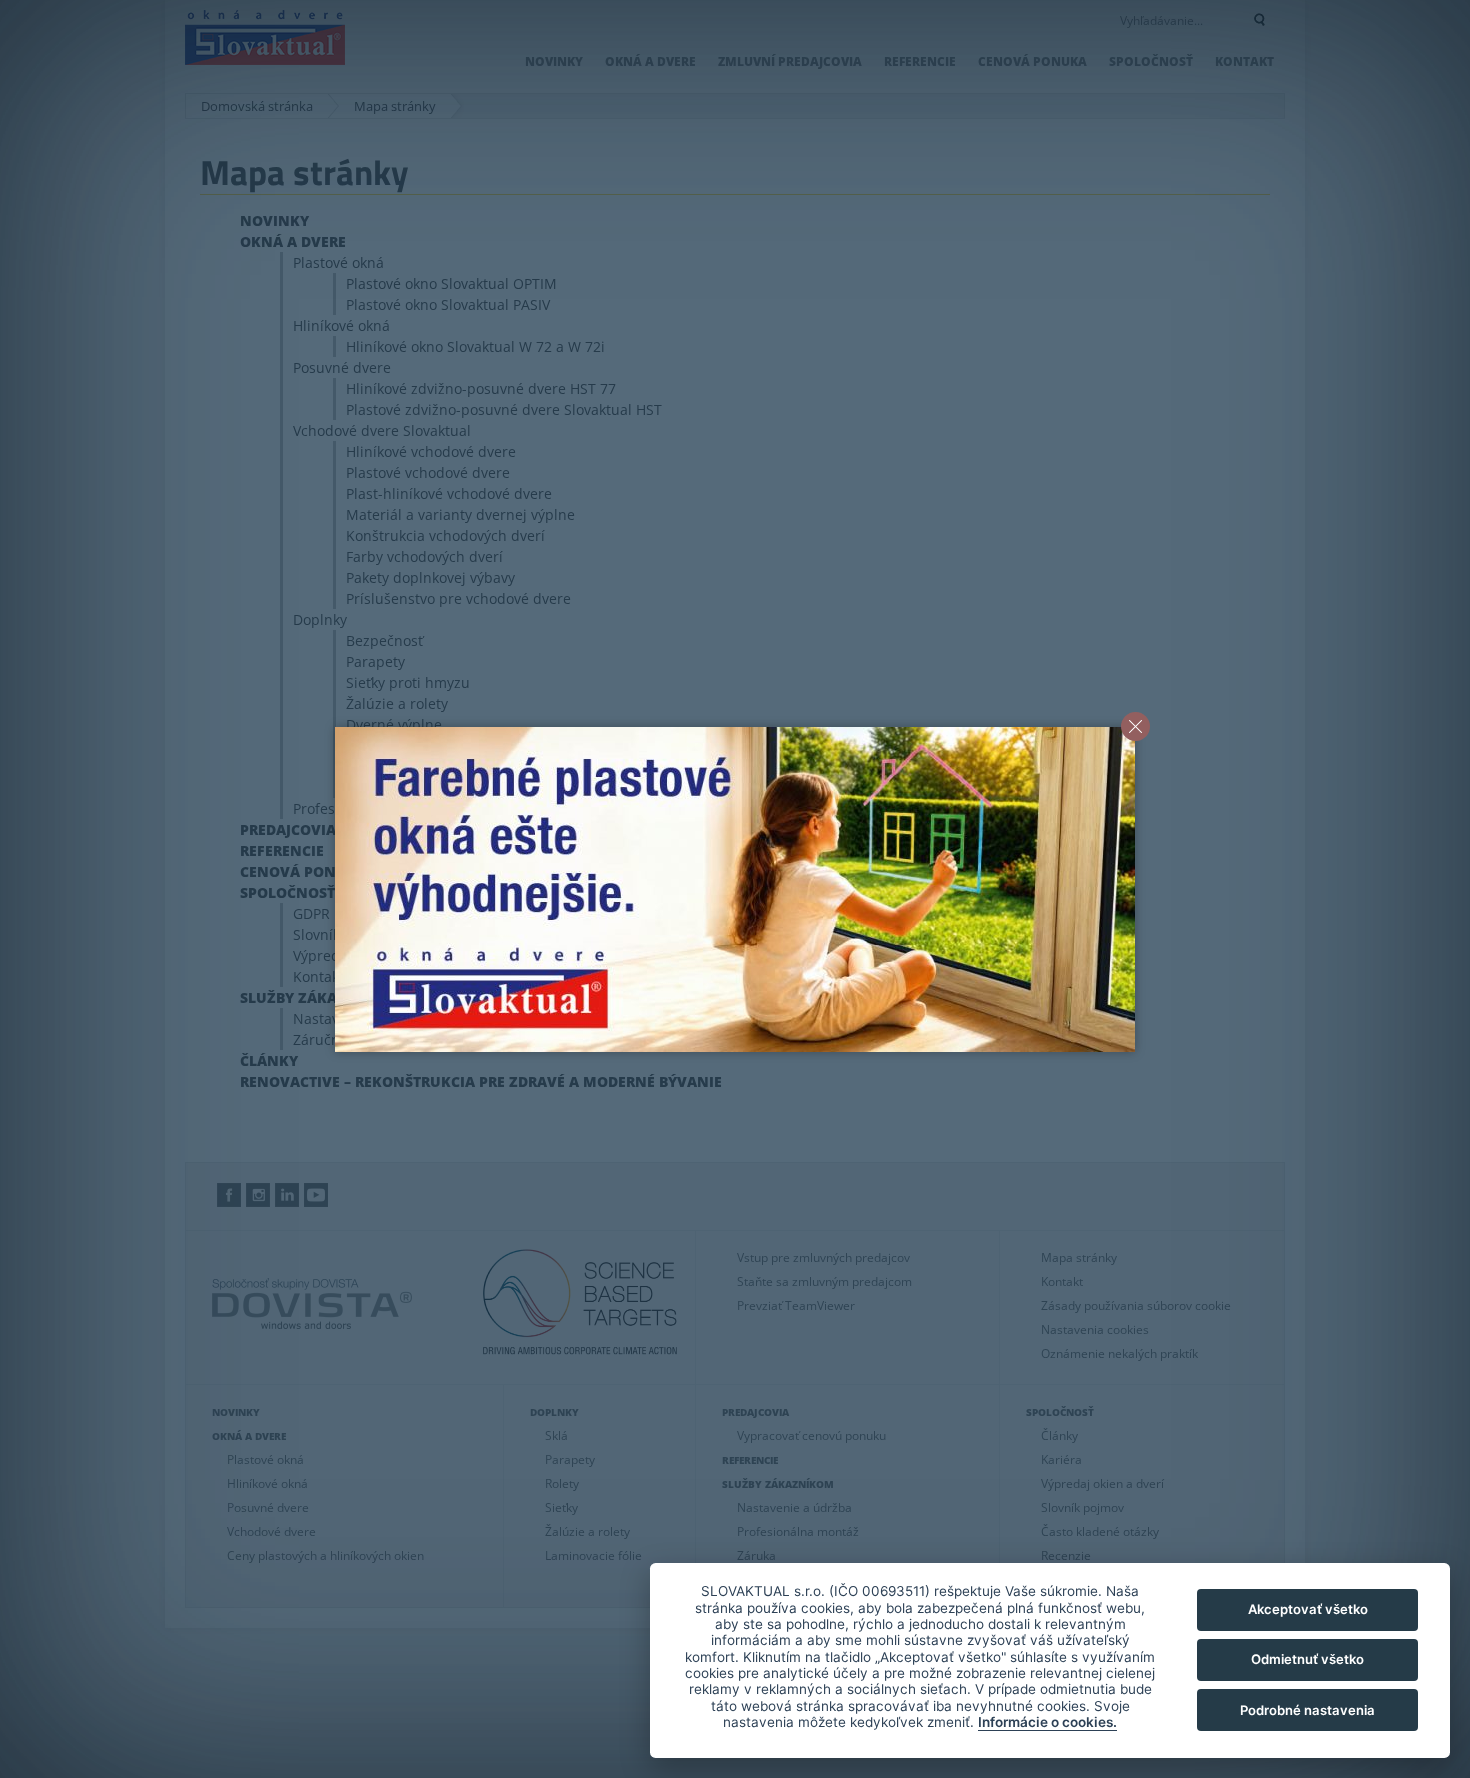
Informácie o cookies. (1047, 1722)
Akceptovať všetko (1308, 1609)
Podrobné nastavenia (1307, 1710)
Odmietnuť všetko (1307, 1659)
